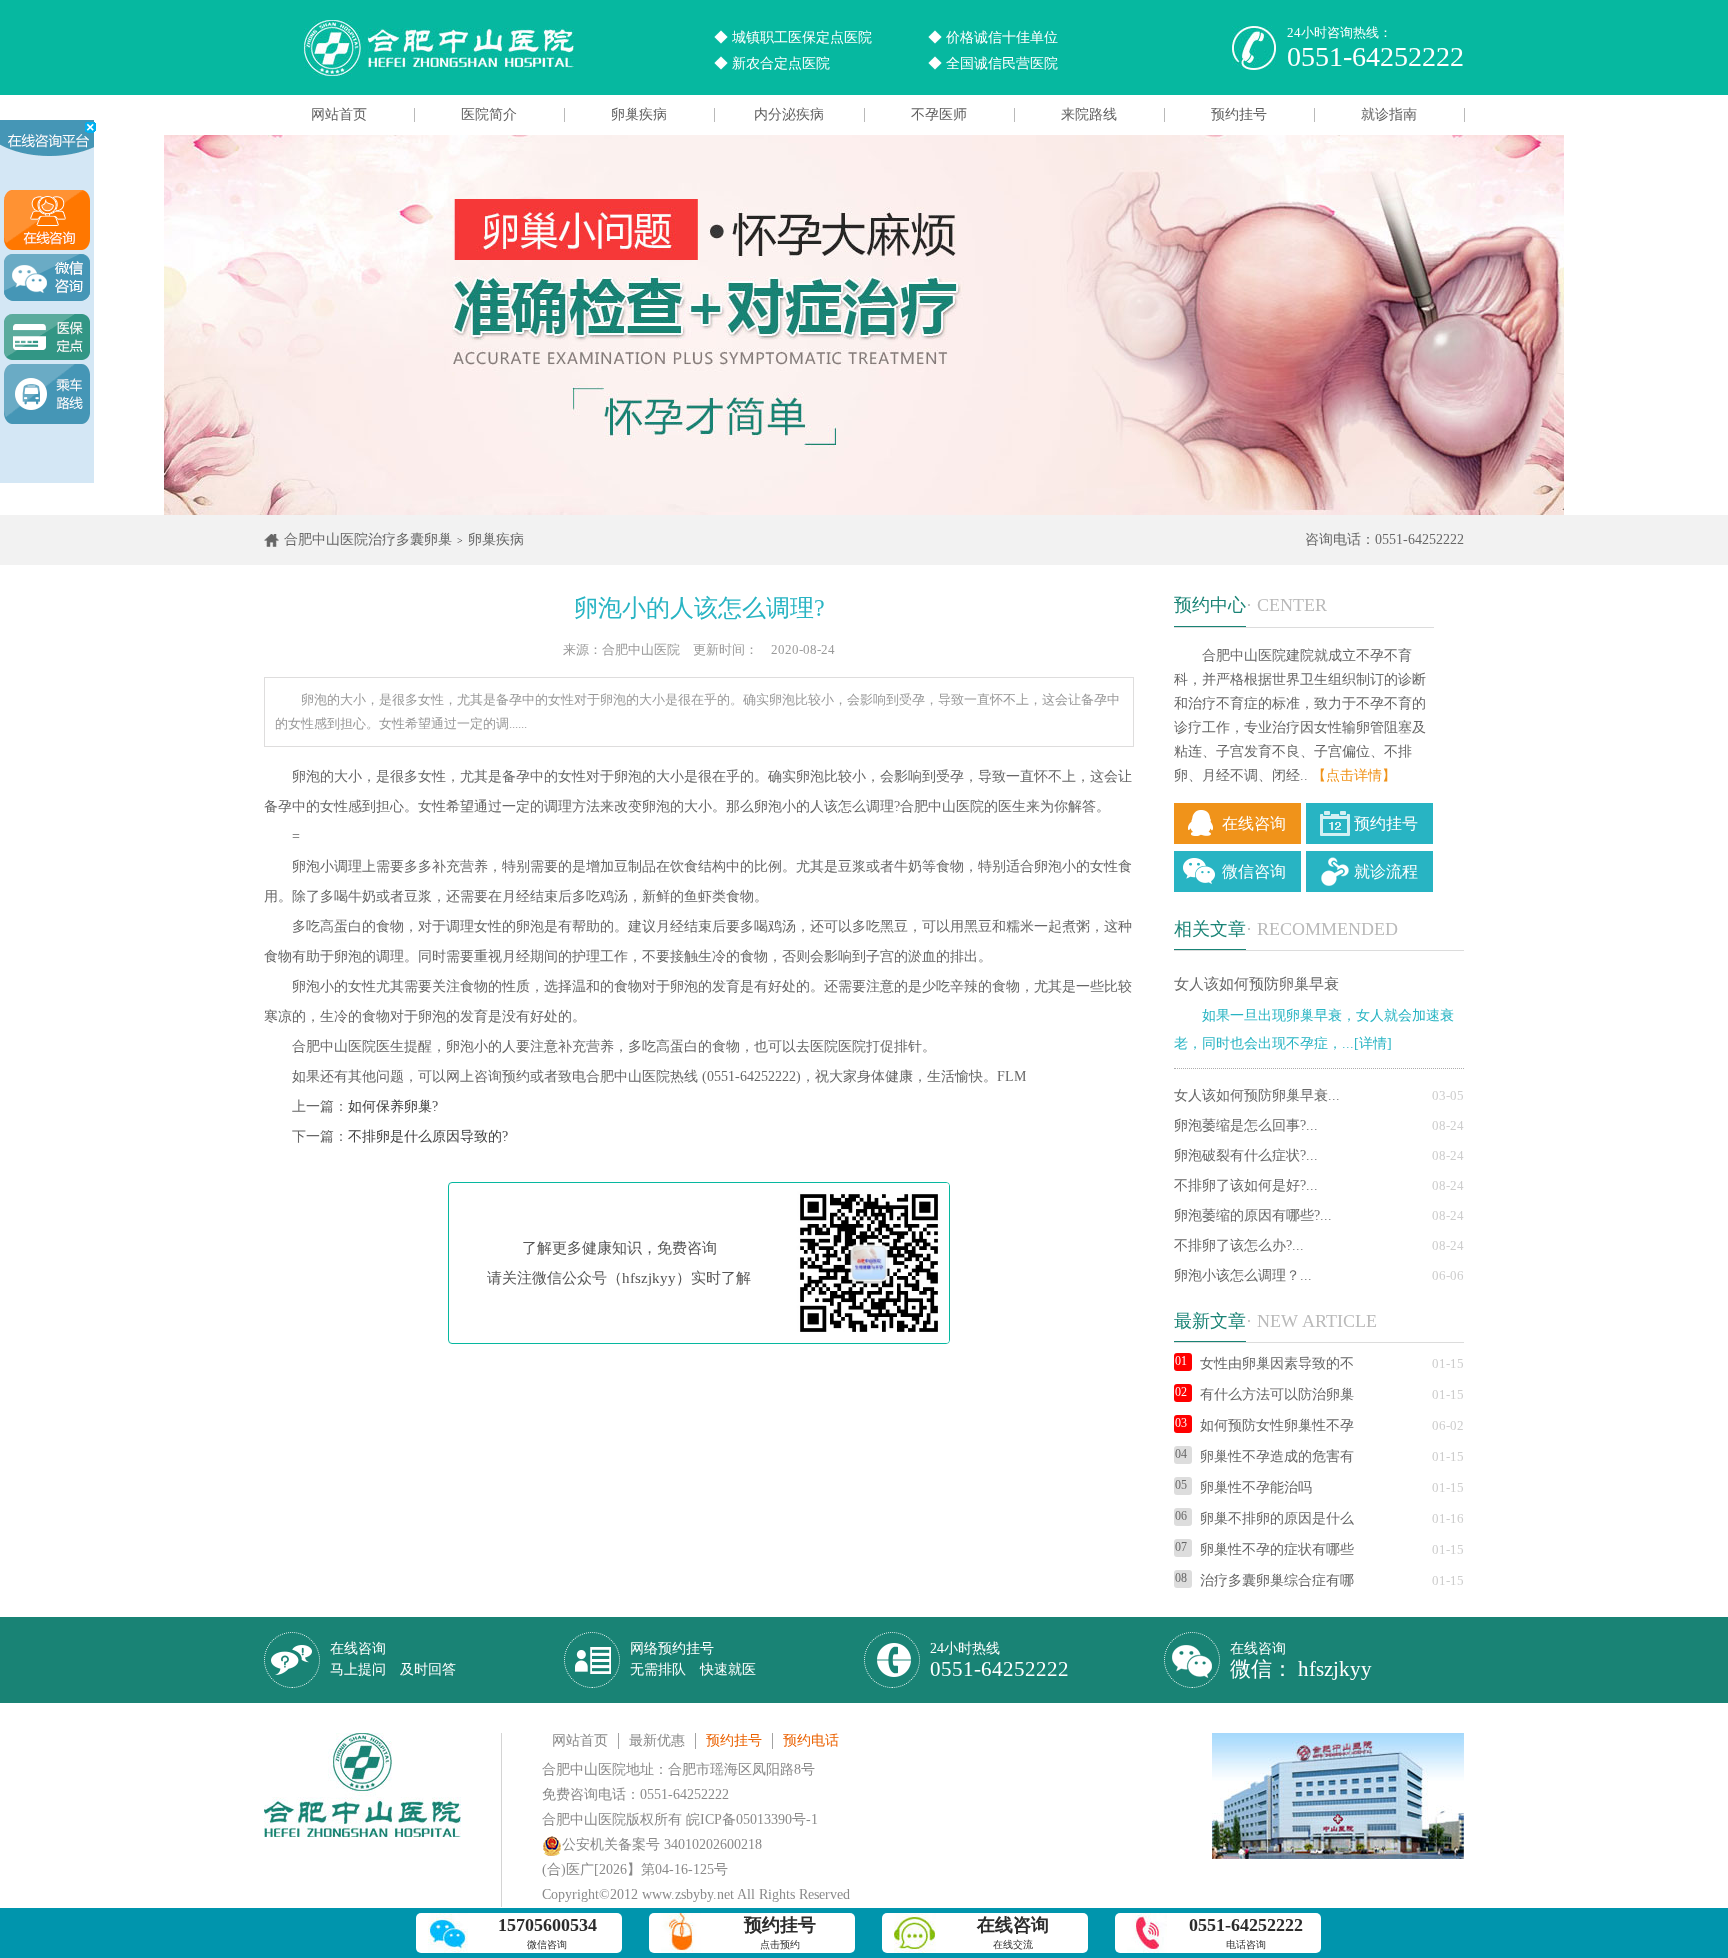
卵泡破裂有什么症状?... (1246, 1155)
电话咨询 (1246, 1932)
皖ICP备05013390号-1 (752, 1819)
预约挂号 (1239, 114)
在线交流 (1013, 1932)
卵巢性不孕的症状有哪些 (1277, 1549)
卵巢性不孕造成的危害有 (1277, 1456)
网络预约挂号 (693, 1659)
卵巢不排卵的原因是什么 (1277, 1518)
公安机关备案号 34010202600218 (662, 1844)
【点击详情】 (1354, 775)
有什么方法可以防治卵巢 (1277, 1394)
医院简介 (489, 114)
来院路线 (1089, 114)
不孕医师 (939, 114)
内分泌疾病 (789, 114)
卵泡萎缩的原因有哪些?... (1253, 1215)
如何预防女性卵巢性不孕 (1277, 1425)
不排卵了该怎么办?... (1239, 1245)
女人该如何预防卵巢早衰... (1257, 1095)
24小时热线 (999, 1660)
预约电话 (811, 1740)
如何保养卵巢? (393, 1106)
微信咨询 (1254, 871)
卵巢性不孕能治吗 (1256, 1487)
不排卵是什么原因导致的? (428, 1136)
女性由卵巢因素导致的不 (1277, 1363)
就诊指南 (1389, 114)
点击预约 (780, 1932)
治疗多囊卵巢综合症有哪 (1277, 1580)
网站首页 (339, 114)
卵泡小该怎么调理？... (1243, 1275)
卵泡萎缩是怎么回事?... (1246, 1125)
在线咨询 (1254, 823)
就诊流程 (1386, 871)
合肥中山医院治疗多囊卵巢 (368, 539)
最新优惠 (657, 1740)
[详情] (1373, 1043)
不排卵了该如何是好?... (1246, 1185)
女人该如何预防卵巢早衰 (1256, 984)
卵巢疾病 (639, 114)
